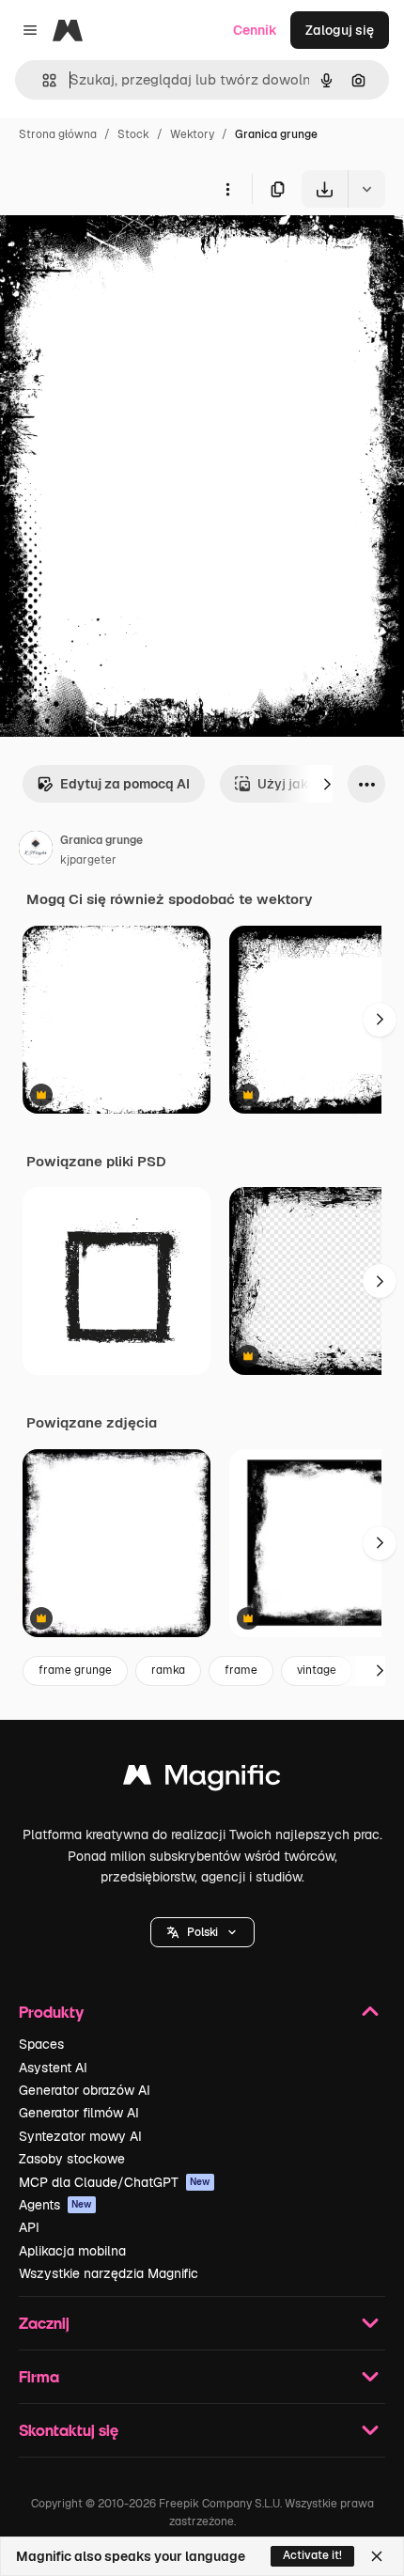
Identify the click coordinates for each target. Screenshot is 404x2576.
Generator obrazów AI (85, 2090)
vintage (317, 1670)
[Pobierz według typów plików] (366, 189)
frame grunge (75, 1670)
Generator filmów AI (79, 2113)
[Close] (377, 2556)
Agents (55, 2205)
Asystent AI (53, 2068)
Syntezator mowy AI (80, 2136)
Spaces (41, 2044)
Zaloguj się (340, 30)
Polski (202, 1932)
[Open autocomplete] (42, 80)
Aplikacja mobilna (72, 2251)
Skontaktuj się (69, 2430)
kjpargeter (88, 860)
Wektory (192, 134)
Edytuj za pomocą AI (125, 784)
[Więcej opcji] (227, 189)
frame (241, 1670)
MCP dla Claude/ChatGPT (115, 2182)
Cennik (255, 30)
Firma (39, 2376)
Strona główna (58, 134)
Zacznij (44, 2323)
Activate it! (312, 2555)
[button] (202, 1932)
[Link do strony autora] (36, 851)
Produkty (51, 2012)
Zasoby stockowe (72, 2159)
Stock (133, 134)
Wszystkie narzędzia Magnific (109, 2273)
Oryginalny (130, 251)
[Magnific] (202, 1780)
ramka (168, 1670)
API (29, 2227)
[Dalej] (327, 784)
